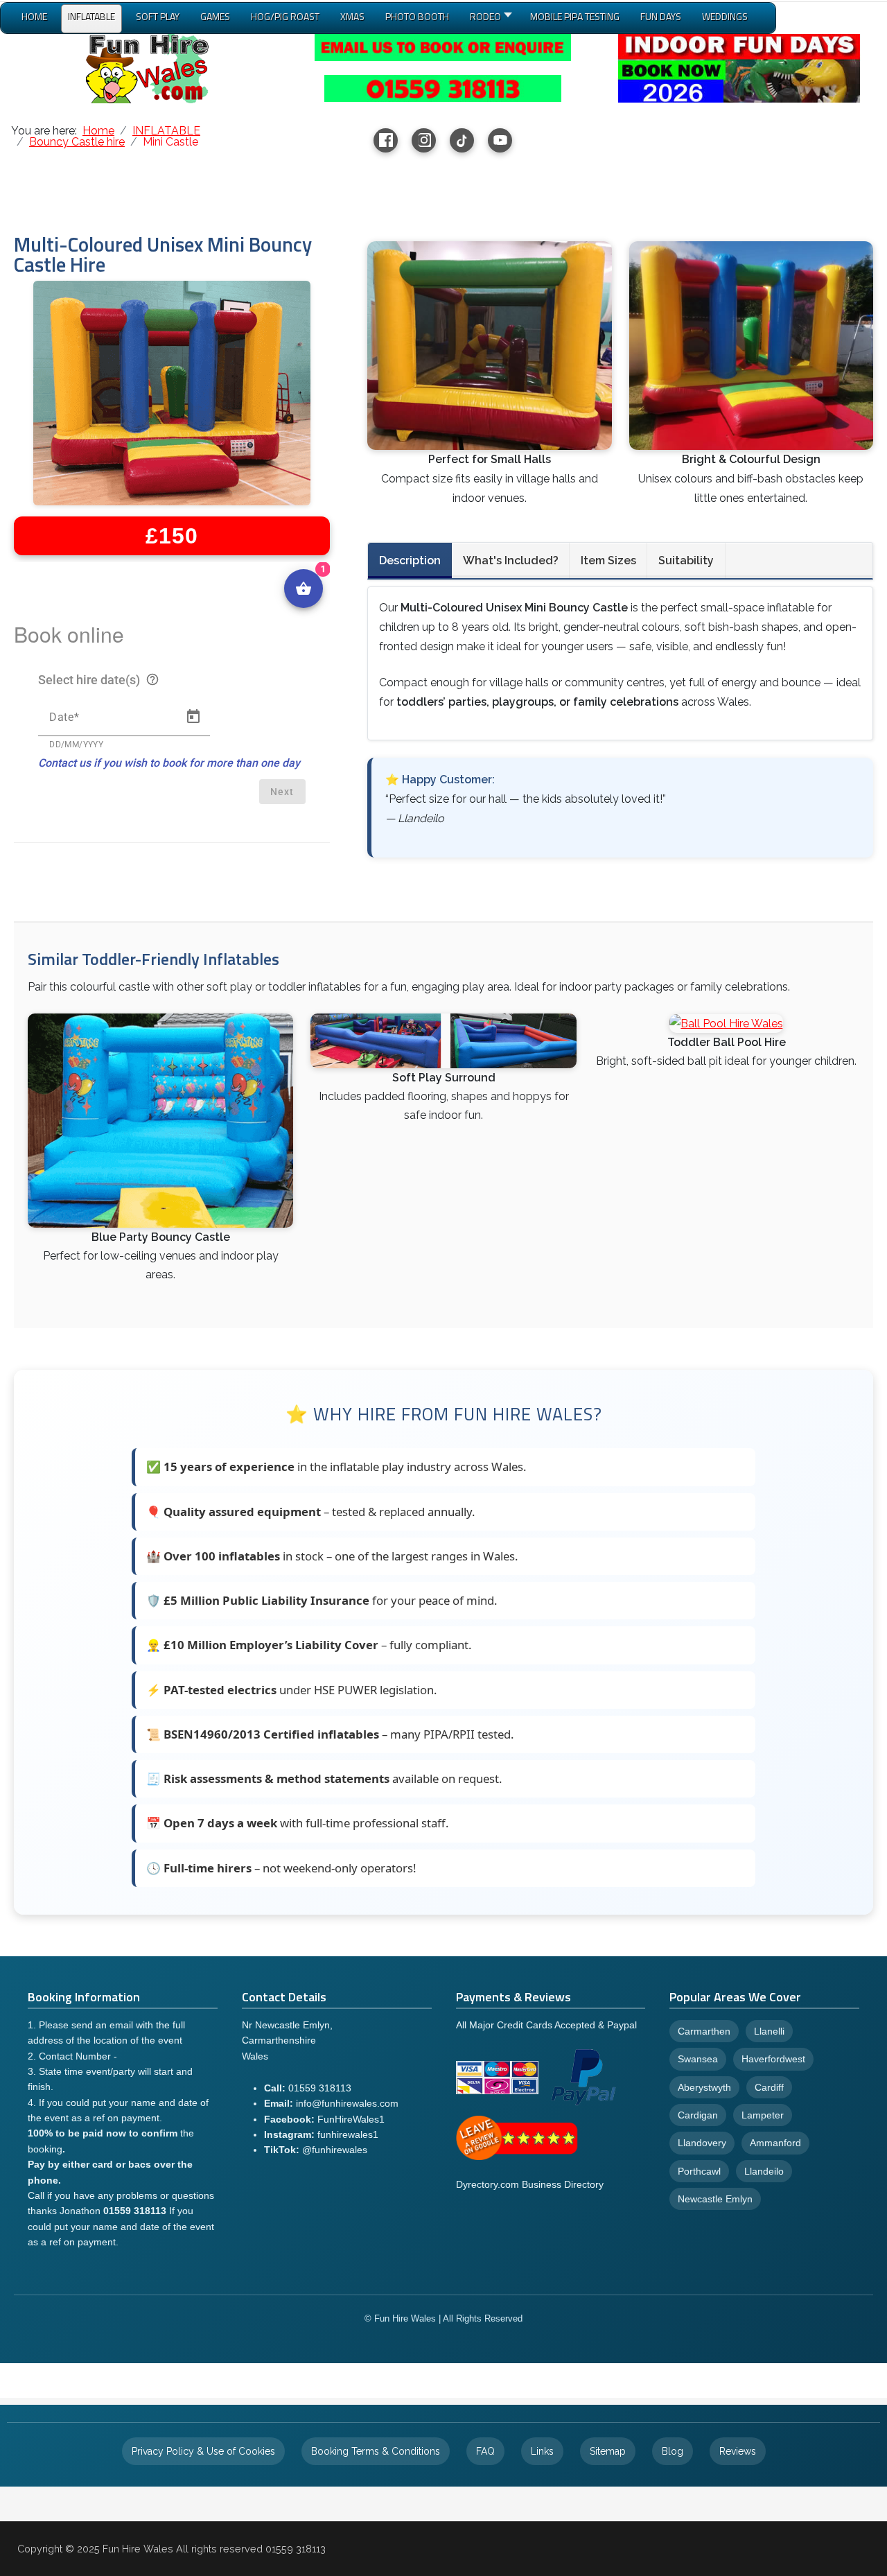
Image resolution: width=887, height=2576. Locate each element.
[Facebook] (386, 140)
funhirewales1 (348, 2134)
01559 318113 (320, 2088)
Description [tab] (410, 560)
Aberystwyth (704, 2087)
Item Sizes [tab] (608, 560)
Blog (673, 2451)
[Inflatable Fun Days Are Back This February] (739, 68)
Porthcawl (699, 2171)
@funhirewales (335, 2150)
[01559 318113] (443, 88)
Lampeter (763, 2115)
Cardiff (769, 2087)
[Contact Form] (443, 47)
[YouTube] (500, 140)
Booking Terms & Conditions (376, 2451)
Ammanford (775, 2143)
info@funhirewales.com (347, 2103)
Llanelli (769, 2031)
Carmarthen (704, 2031)
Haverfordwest (773, 2059)
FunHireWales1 (351, 2119)
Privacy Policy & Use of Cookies (203, 2451)
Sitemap (608, 2451)
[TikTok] (462, 140)
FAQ (485, 2451)
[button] (490, 19)
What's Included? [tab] (511, 560)
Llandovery (702, 2143)
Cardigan (698, 2115)
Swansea (698, 2059)
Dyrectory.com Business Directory (530, 2184)
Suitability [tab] (686, 560)
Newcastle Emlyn (715, 2199)
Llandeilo (764, 2171)
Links (542, 2451)
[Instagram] (424, 140)
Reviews (738, 2451)
